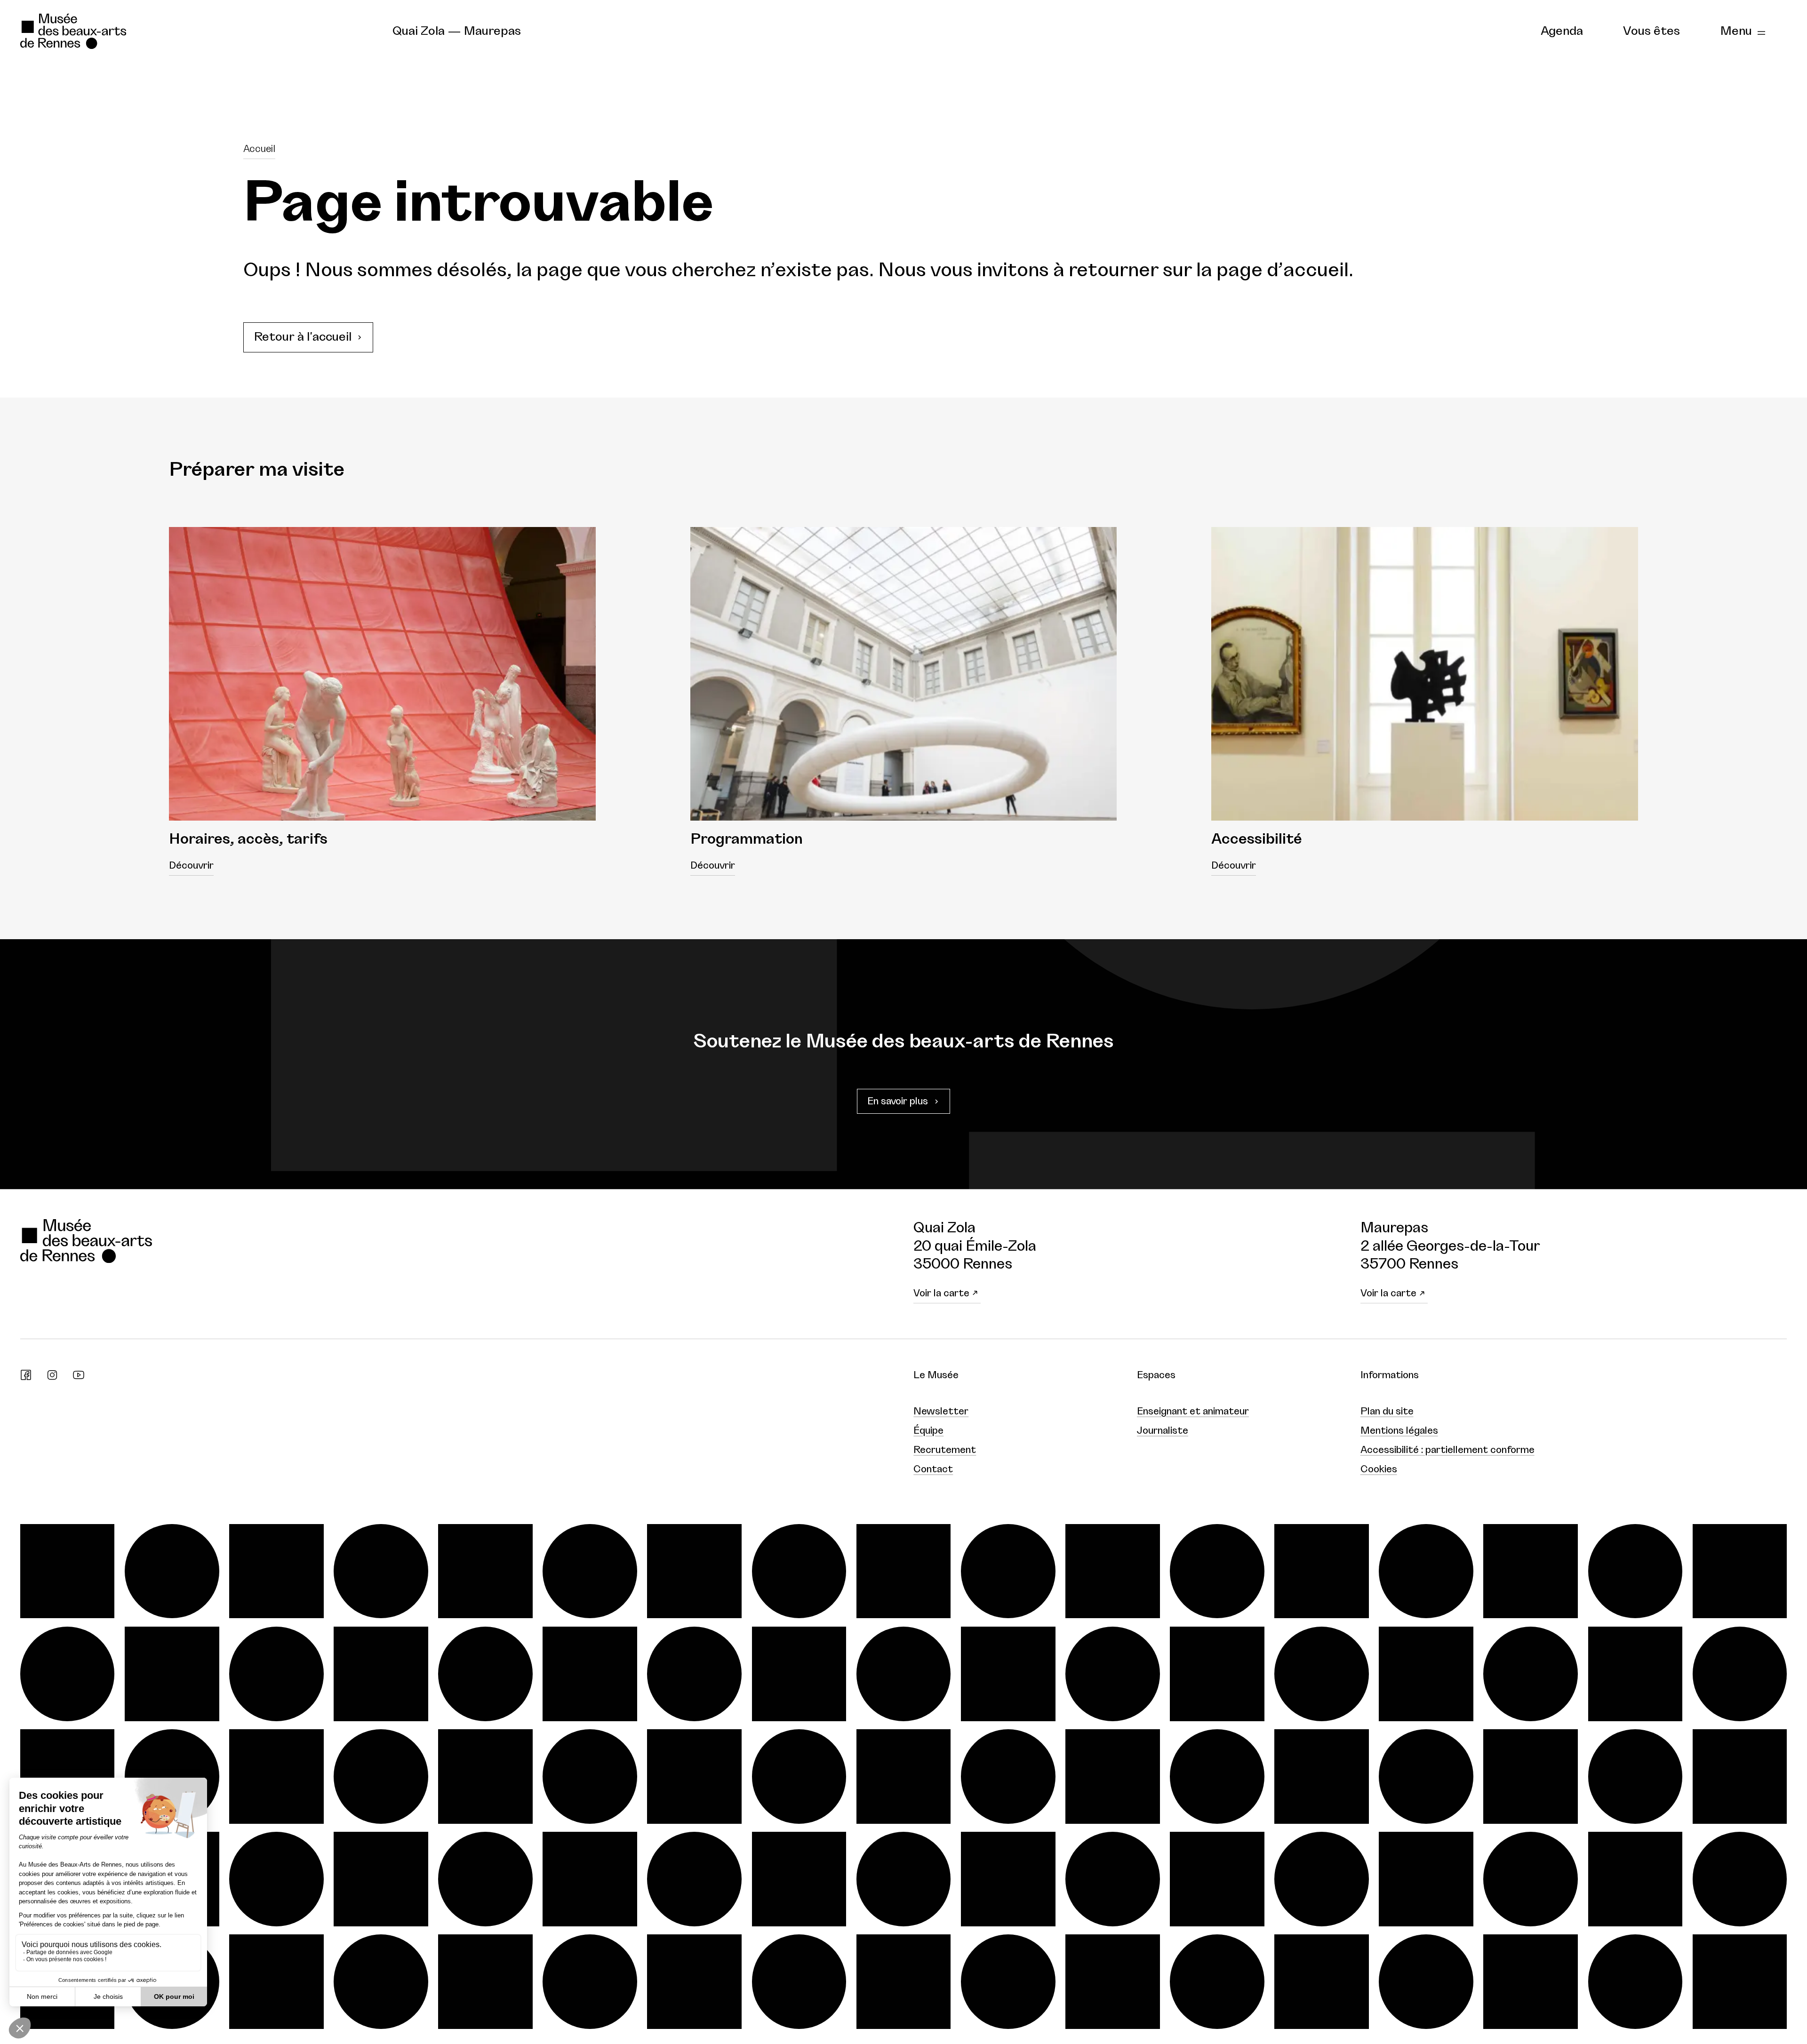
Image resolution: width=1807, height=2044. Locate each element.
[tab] (1562, 32)
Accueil (259, 149)
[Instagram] (52, 1377)
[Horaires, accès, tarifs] (382, 674)
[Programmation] (904, 674)
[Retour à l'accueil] (196, 32)
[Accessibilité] (1425, 674)
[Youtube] (79, 1377)
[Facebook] (26, 1377)
